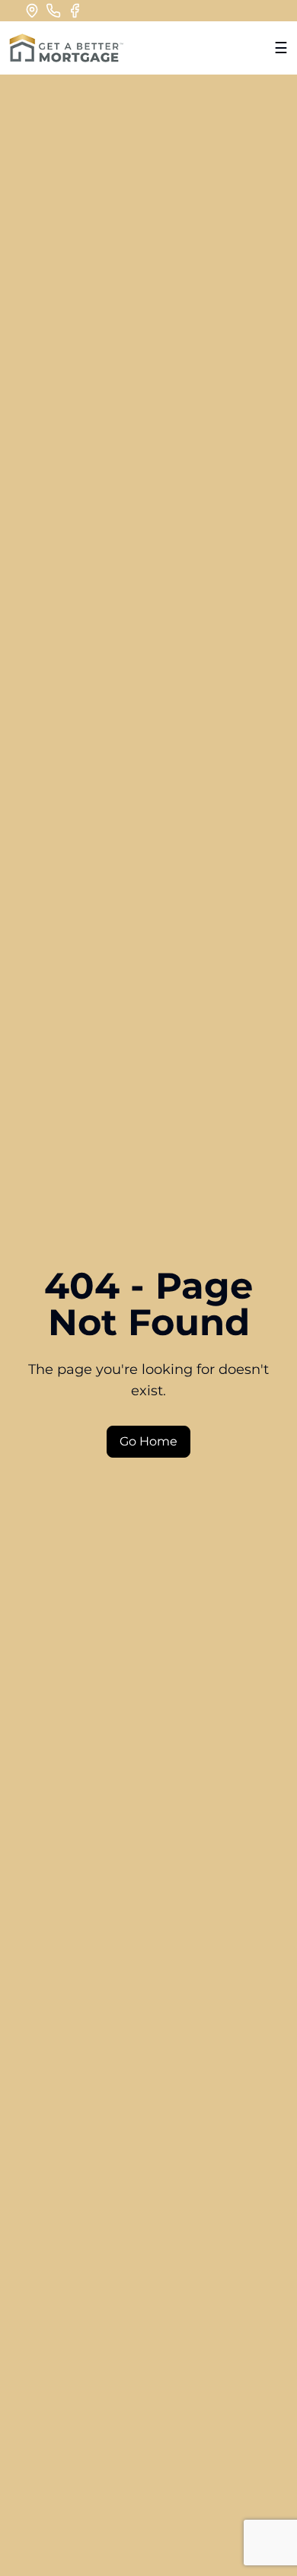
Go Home (148, 1441)
